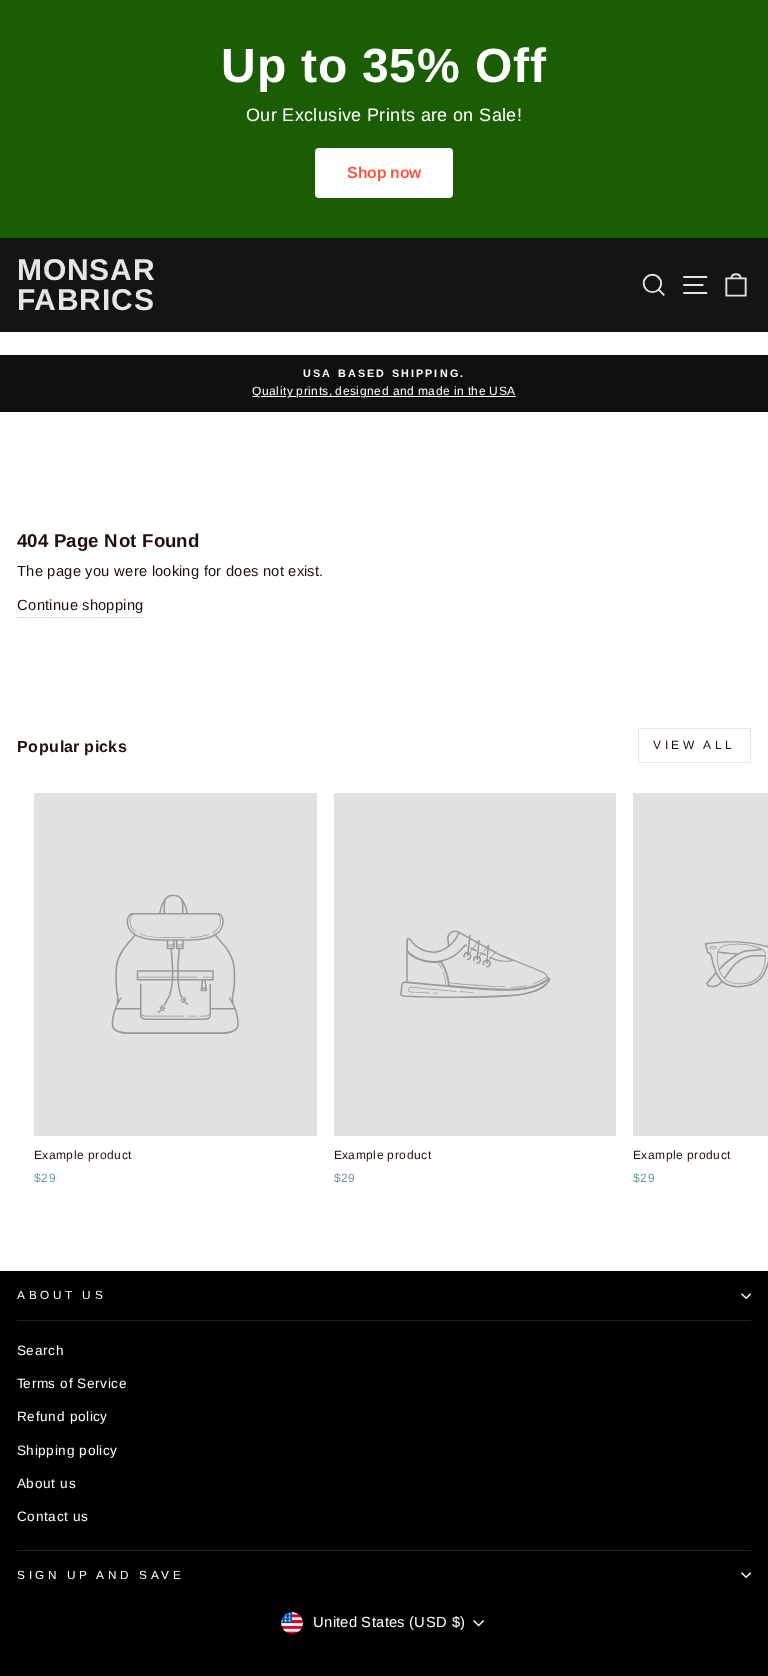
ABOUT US (61, 1294)
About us (46, 1483)
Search (40, 1350)
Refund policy (62, 1416)
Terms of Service (72, 1383)
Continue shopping (80, 605)
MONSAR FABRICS (86, 284)
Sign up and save (101, 1574)
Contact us (53, 1516)
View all (694, 745)
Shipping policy (67, 1450)
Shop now (384, 172)
